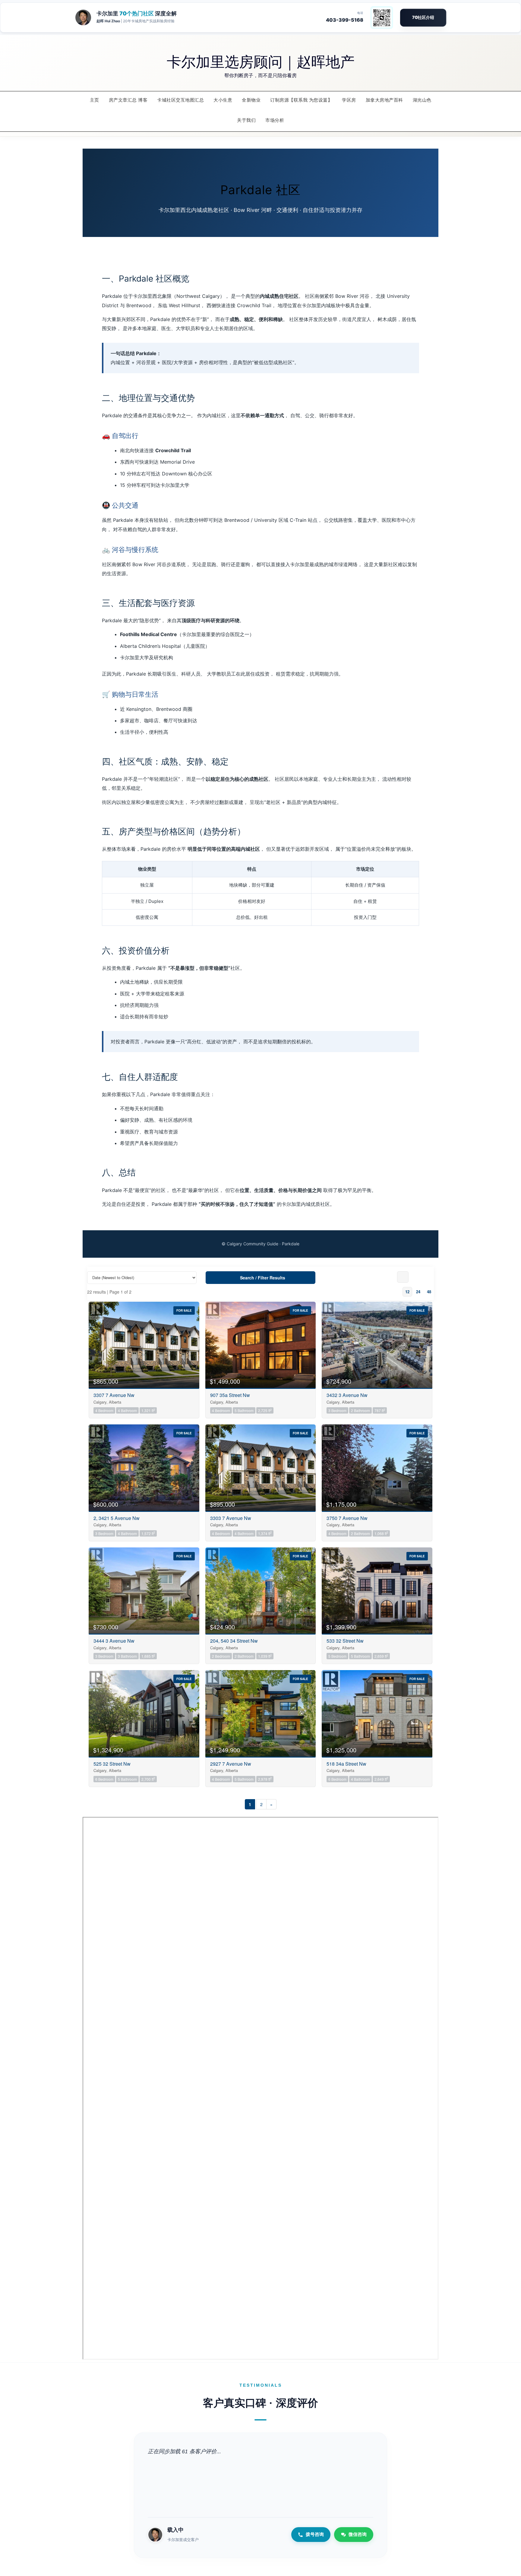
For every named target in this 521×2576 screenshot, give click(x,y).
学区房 (349, 100)
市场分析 (275, 120)
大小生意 (223, 100)
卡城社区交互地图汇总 (180, 100)
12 (407, 1292)
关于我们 (246, 120)
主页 (95, 100)
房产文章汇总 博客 (128, 100)
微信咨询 (358, 2534)
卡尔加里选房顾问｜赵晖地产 (261, 61)
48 (429, 1292)
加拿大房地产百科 (384, 100)
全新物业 (251, 100)
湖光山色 (422, 100)
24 (418, 1292)
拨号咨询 (315, 2534)
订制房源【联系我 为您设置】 (301, 100)
